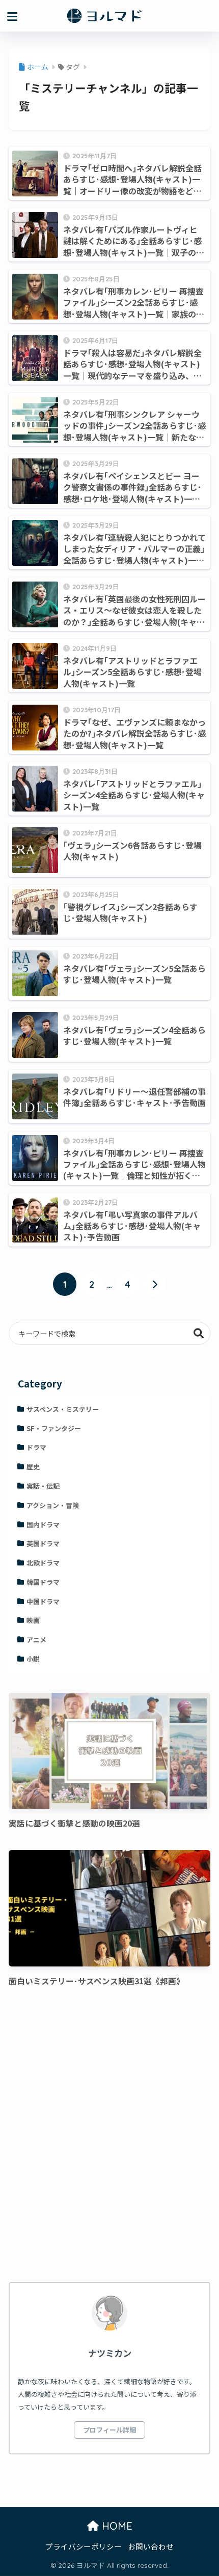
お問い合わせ (151, 2546)
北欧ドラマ (43, 1563)
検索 (199, 1333)
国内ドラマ (43, 1525)
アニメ (36, 1640)
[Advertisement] (109, 2137)
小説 (33, 1659)
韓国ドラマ (43, 1582)
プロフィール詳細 (109, 2430)
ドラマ (36, 1447)
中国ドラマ (43, 1601)
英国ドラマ (43, 1543)
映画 (33, 1620)
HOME (116, 2526)
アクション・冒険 (53, 1505)
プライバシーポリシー (84, 2546)
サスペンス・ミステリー (63, 1409)
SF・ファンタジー (54, 1428)
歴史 (33, 1467)
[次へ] (154, 1284)
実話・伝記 (43, 1486)
